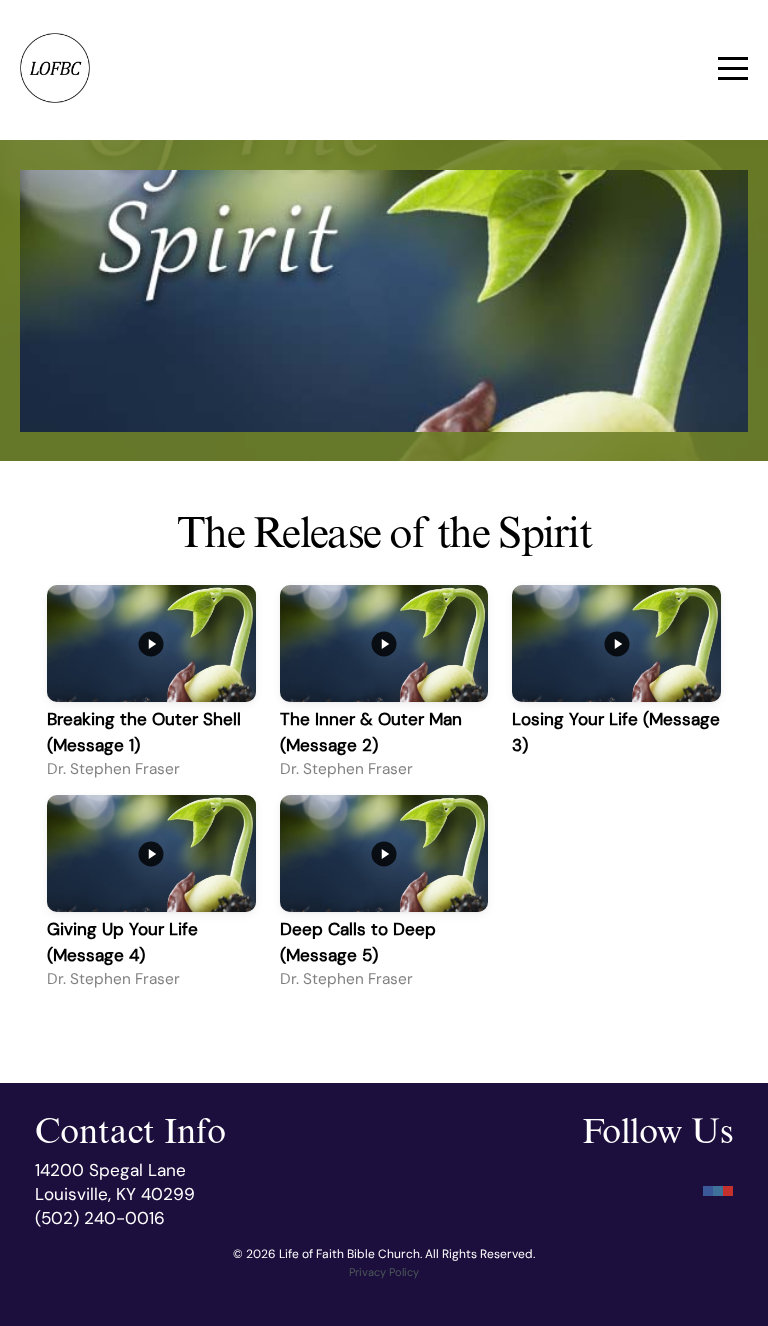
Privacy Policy (384, 1272)
